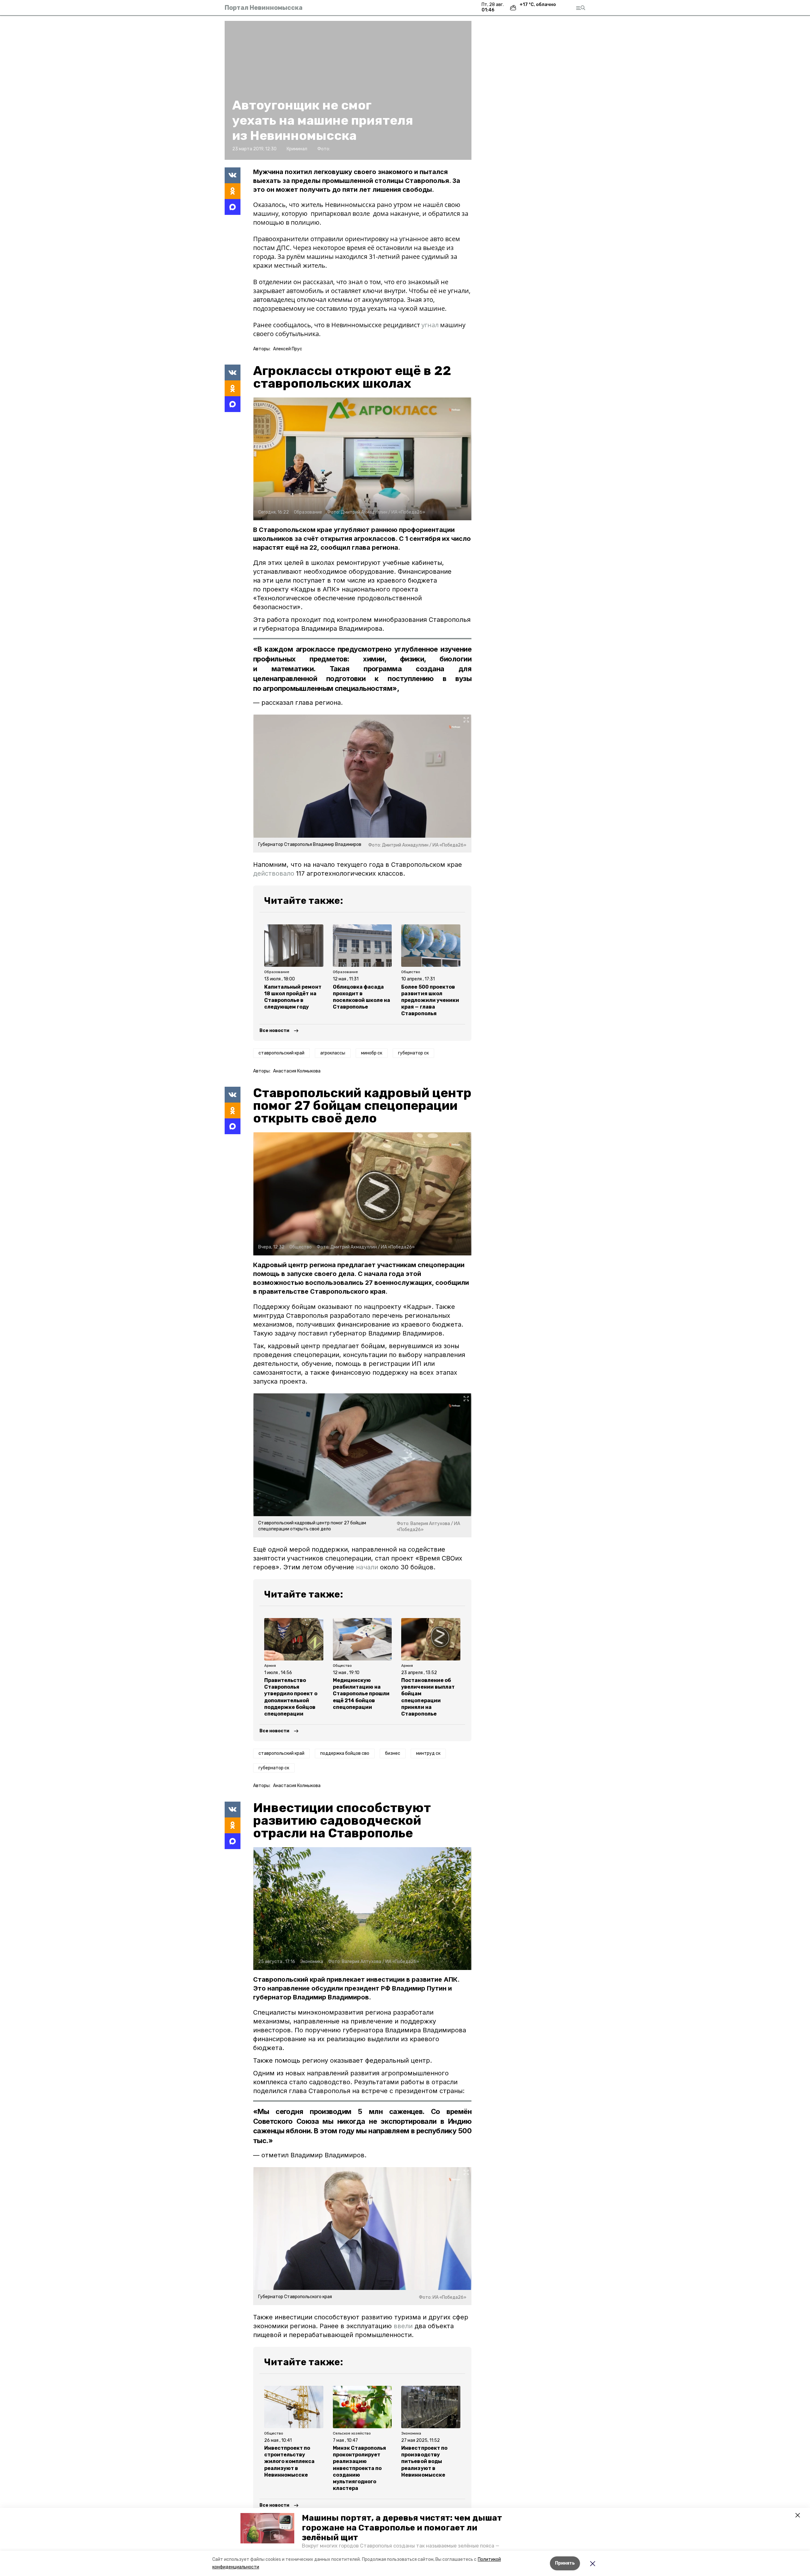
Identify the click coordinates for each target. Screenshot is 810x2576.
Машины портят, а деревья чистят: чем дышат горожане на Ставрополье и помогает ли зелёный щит (402, 2528)
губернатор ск (413, 1053)
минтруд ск (428, 1753)
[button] (267, 2528)
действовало (274, 873)
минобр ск (372, 1053)
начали (367, 1567)
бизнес (393, 1753)
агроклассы (333, 1053)
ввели (403, 2326)
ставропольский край (281, 1053)
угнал (430, 325)
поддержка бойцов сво (345, 1753)
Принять (565, 2563)
